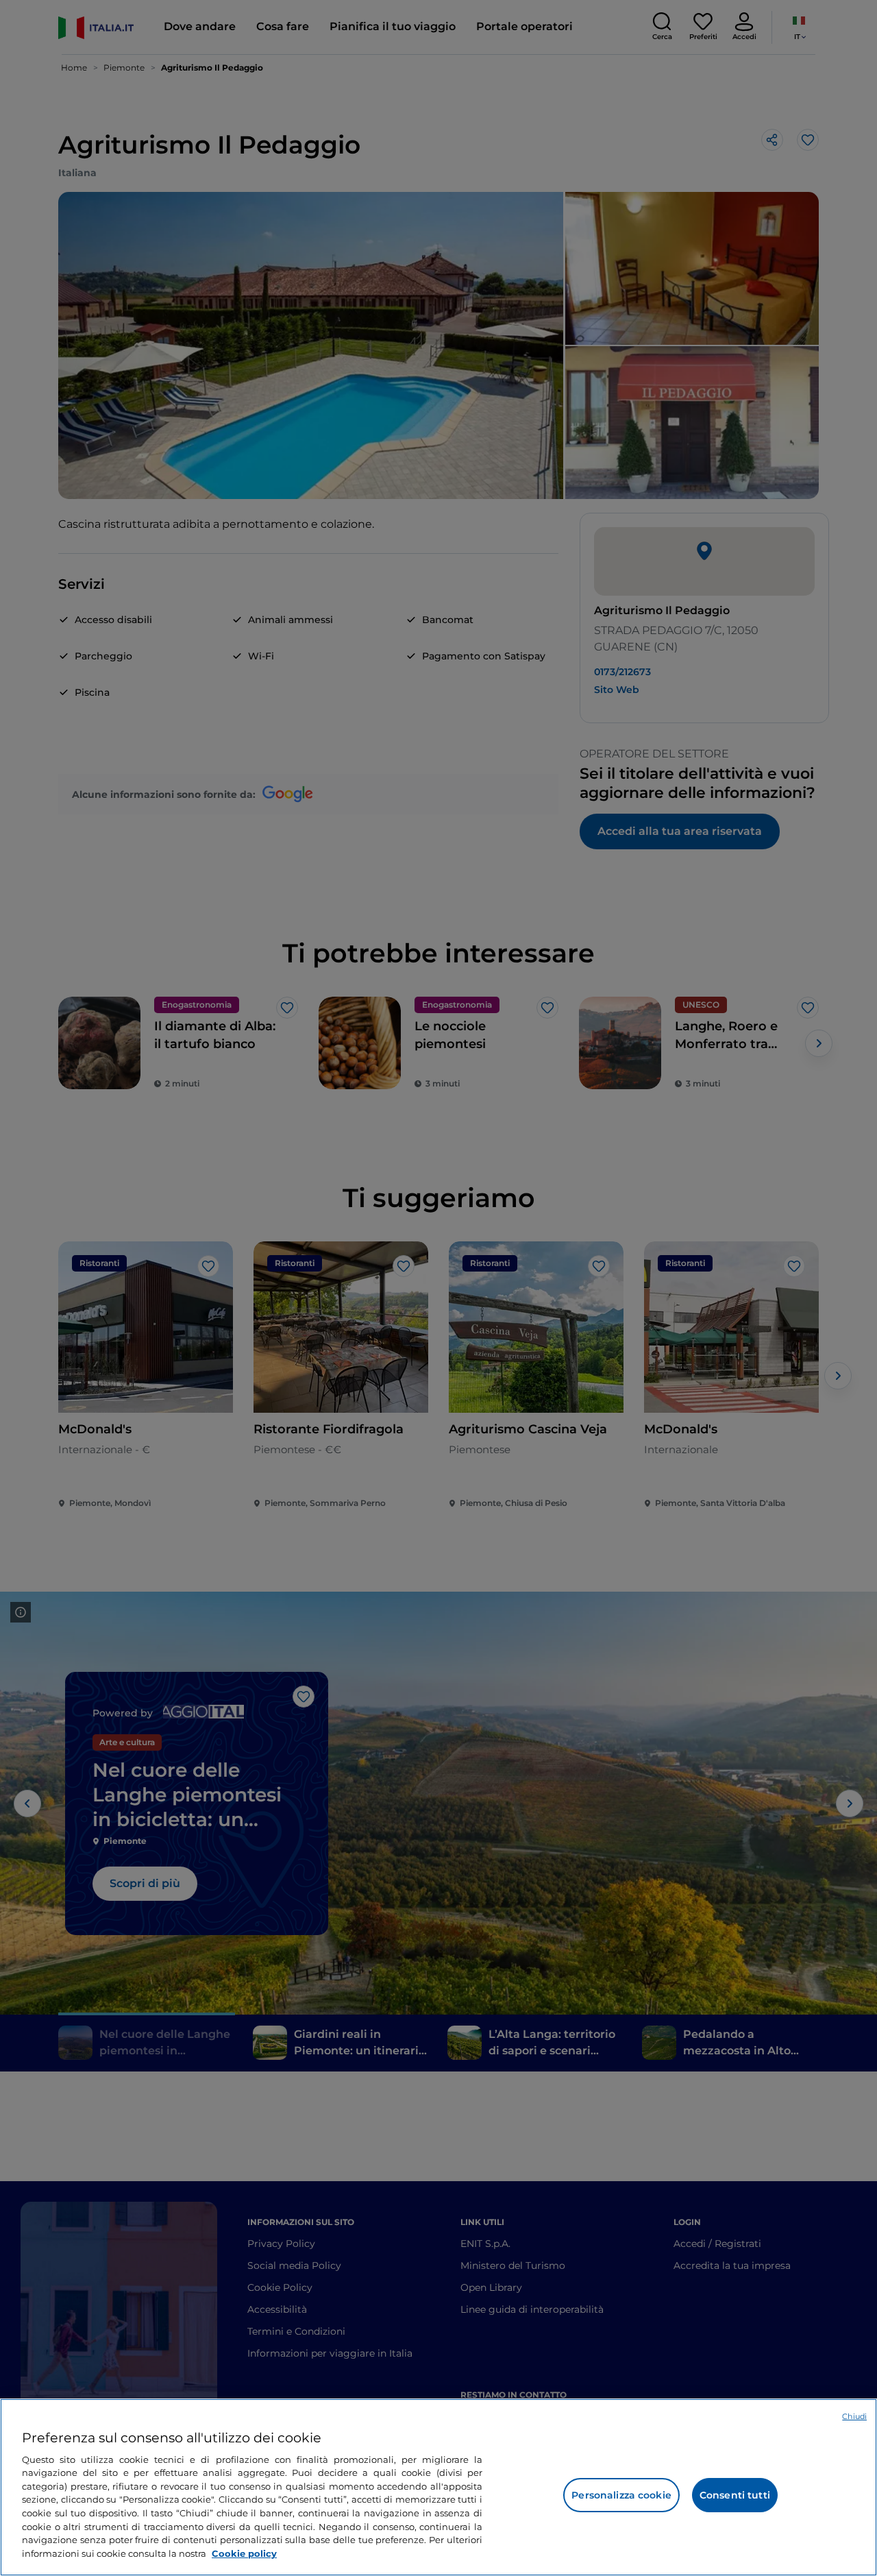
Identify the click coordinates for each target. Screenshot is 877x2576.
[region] (438, 2487)
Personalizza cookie (621, 2495)
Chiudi (854, 2416)
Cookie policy (244, 2553)
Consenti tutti (735, 2495)
